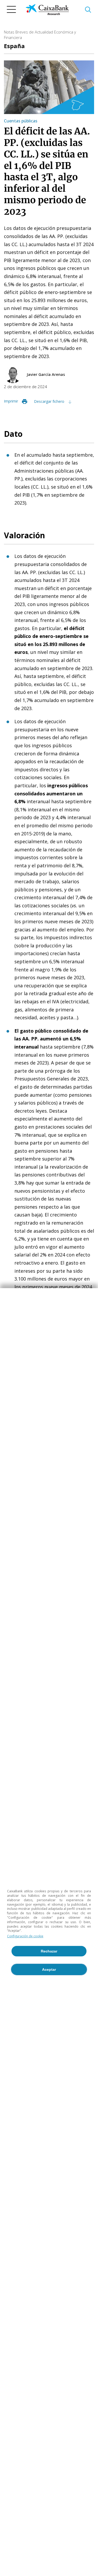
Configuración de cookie (25, 1936)
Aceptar (49, 1969)
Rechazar (49, 1951)
